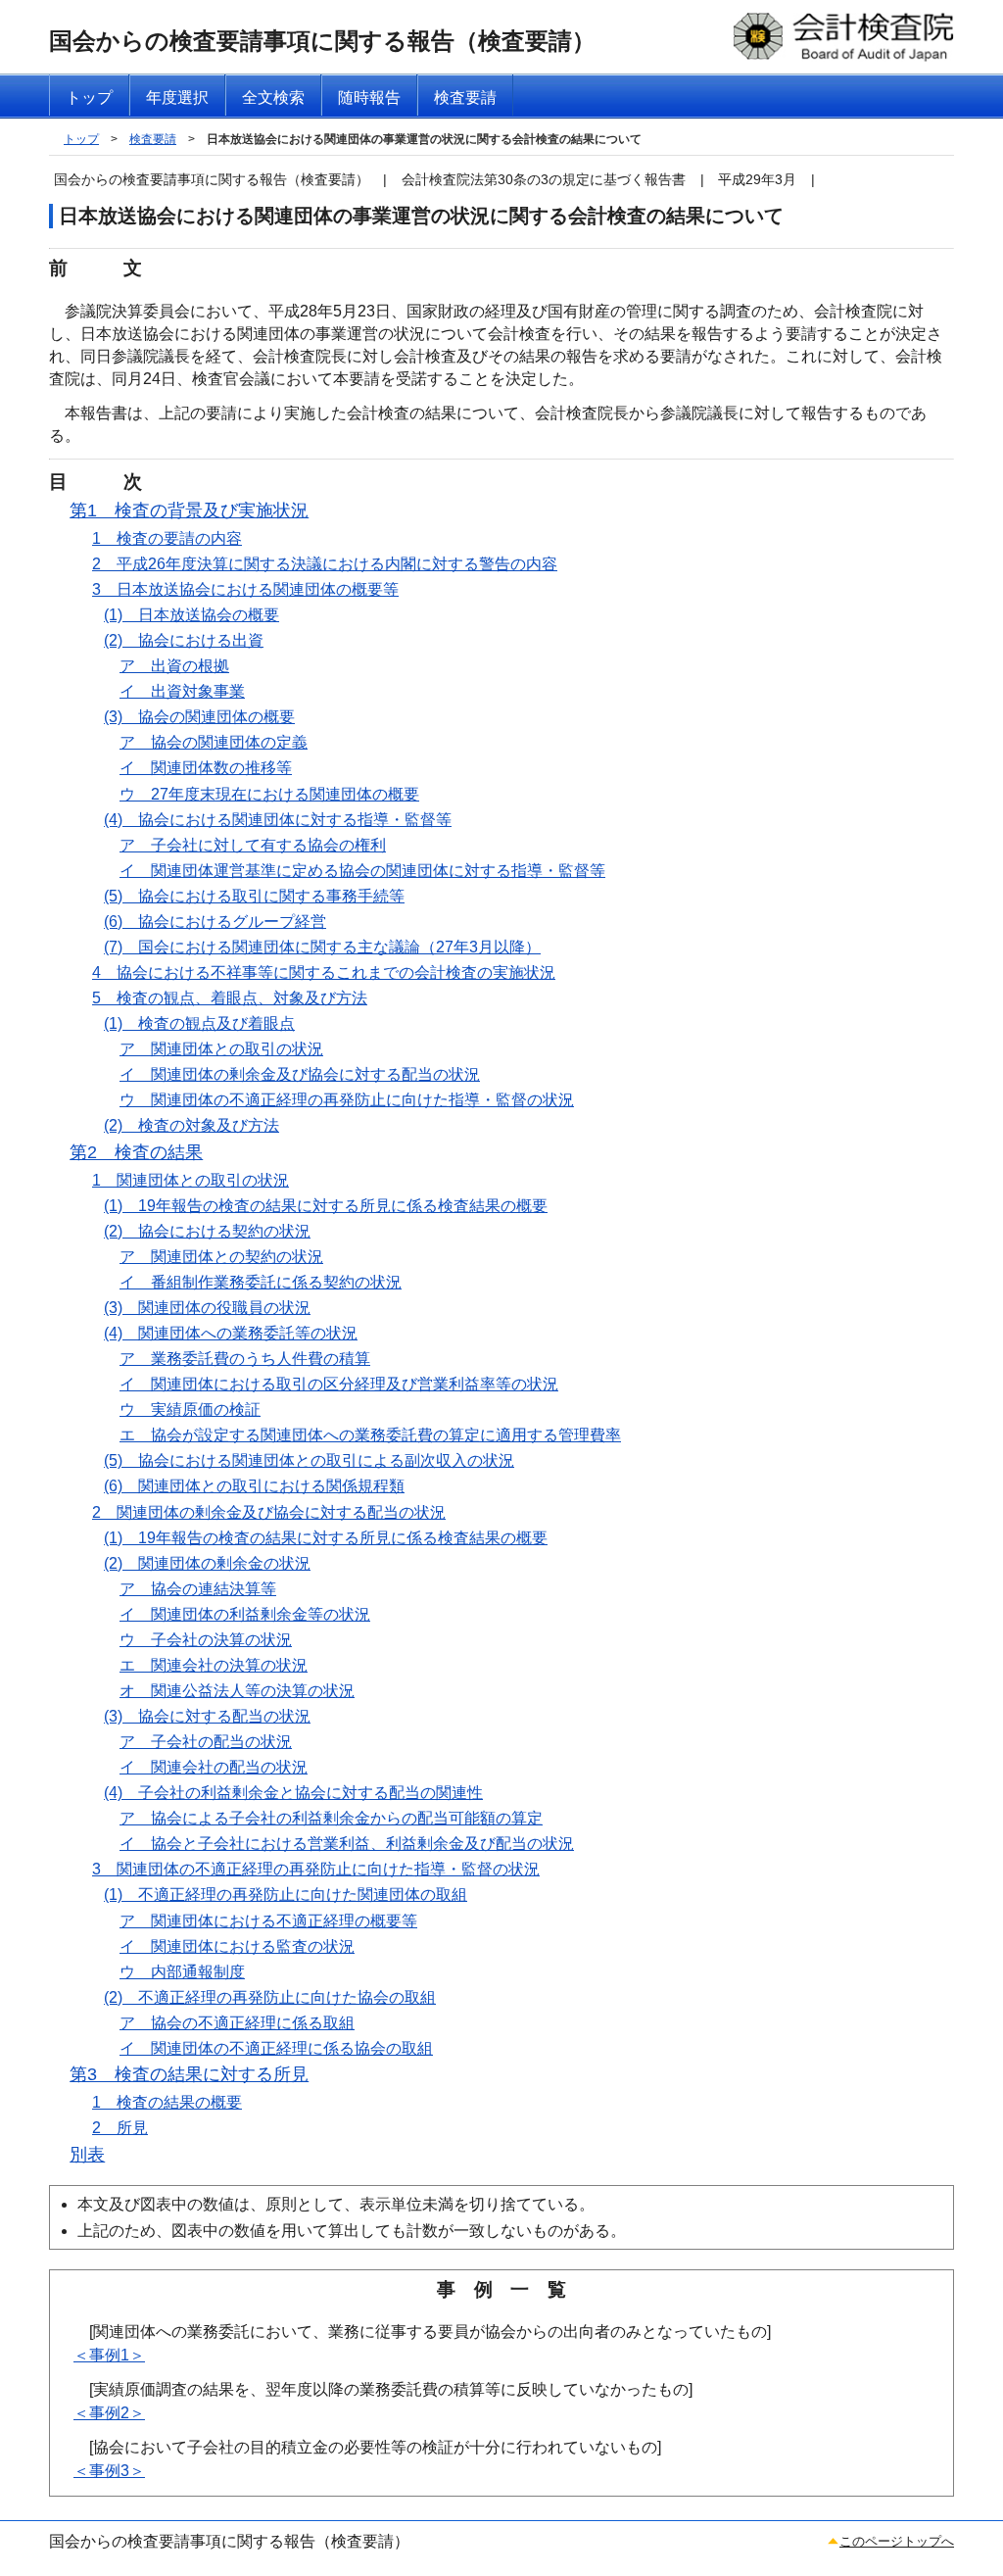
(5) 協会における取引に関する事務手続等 (254, 896)
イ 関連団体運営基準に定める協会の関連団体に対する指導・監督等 (362, 871)
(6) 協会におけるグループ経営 (215, 922)
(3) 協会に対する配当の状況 (207, 1716)
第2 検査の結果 (136, 1152)
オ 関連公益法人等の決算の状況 (237, 1691)
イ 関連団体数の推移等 (206, 768)
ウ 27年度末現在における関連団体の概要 (269, 794)
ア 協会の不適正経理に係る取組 (237, 2023)
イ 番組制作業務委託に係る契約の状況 (261, 1282)
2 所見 (120, 2128)
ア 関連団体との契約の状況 (221, 1257)
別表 (87, 2155)
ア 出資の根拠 (174, 666)
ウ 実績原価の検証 (190, 1410)
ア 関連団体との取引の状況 (221, 1049)
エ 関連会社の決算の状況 (214, 1665)
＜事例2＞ (109, 2413)
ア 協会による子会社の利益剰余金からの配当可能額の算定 (331, 1818)
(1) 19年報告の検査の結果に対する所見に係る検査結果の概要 (326, 1206)
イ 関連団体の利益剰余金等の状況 (245, 1614)
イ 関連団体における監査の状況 (237, 1946)
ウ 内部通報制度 (182, 1972)
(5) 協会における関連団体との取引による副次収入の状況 (309, 1460)
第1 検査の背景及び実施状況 (189, 510)
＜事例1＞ (109, 2355)
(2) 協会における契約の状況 (207, 1231)
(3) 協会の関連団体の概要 (199, 717)
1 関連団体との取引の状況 (191, 1180)
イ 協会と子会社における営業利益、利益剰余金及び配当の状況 (347, 1844)
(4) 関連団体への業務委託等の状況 (231, 1333)
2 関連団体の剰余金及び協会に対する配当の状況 (269, 1512)
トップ (81, 139)
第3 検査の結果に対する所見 (189, 2074)
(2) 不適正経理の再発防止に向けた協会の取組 (270, 1997)
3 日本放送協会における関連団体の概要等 (245, 589)
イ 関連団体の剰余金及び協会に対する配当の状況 (300, 1074)
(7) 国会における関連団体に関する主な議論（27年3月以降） (322, 947)
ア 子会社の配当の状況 (206, 1742)
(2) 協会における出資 (184, 640)
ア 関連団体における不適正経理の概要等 (268, 1921)
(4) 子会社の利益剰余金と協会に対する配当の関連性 (293, 1793)
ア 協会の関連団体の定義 (214, 742)
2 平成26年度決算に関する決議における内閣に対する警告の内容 (325, 564)
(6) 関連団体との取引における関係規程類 (254, 1486)
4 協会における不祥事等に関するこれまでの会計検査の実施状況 (324, 972)
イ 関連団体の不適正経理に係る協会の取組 (276, 2048)
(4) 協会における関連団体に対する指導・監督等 (278, 820)
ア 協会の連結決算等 (198, 1589)
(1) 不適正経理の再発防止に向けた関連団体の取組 (286, 1895)
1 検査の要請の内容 (167, 538)
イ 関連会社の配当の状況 (214, 1767)
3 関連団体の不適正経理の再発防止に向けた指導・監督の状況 (316, 1869)
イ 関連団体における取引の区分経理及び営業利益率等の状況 (339, 1384)
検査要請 (153, 139)
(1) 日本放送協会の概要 (191, 615)
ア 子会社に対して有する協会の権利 (253, 845)
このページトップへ (897, 2541)
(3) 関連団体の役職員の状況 (207, 1308)
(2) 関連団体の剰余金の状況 (207, 1563)
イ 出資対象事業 (182, 691)
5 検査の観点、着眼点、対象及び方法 (230, 998)
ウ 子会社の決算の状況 (206, 1640)
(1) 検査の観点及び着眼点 (199, 1023)
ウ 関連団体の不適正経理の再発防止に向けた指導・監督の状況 (347, 1100)
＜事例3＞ (109, 2471)
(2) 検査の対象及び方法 (191, 1125)
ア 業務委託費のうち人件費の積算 (245, 1359)
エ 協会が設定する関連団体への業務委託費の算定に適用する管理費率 (370, 1435)
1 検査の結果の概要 (167, 2102)
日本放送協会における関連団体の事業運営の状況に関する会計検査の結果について (424, 139)
